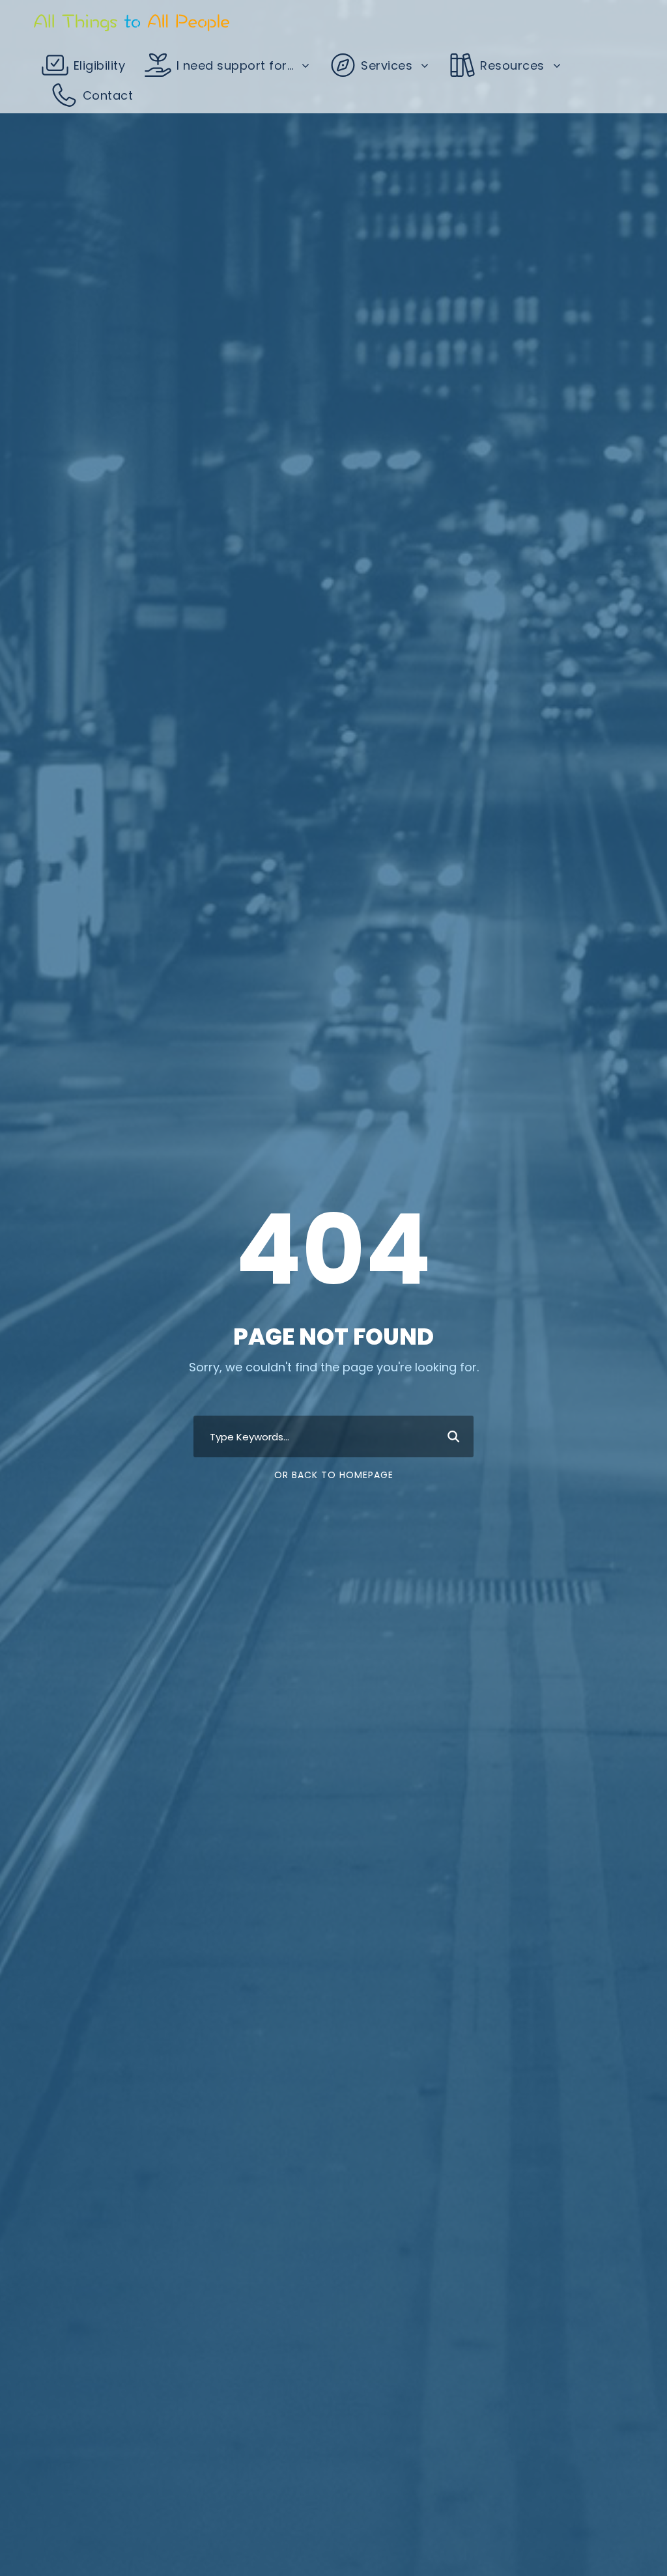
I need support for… (233, 65)
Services (385, 65)
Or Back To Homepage (334, 1475)
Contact (106, 95)
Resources (511, 65)
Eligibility (97, 65)
